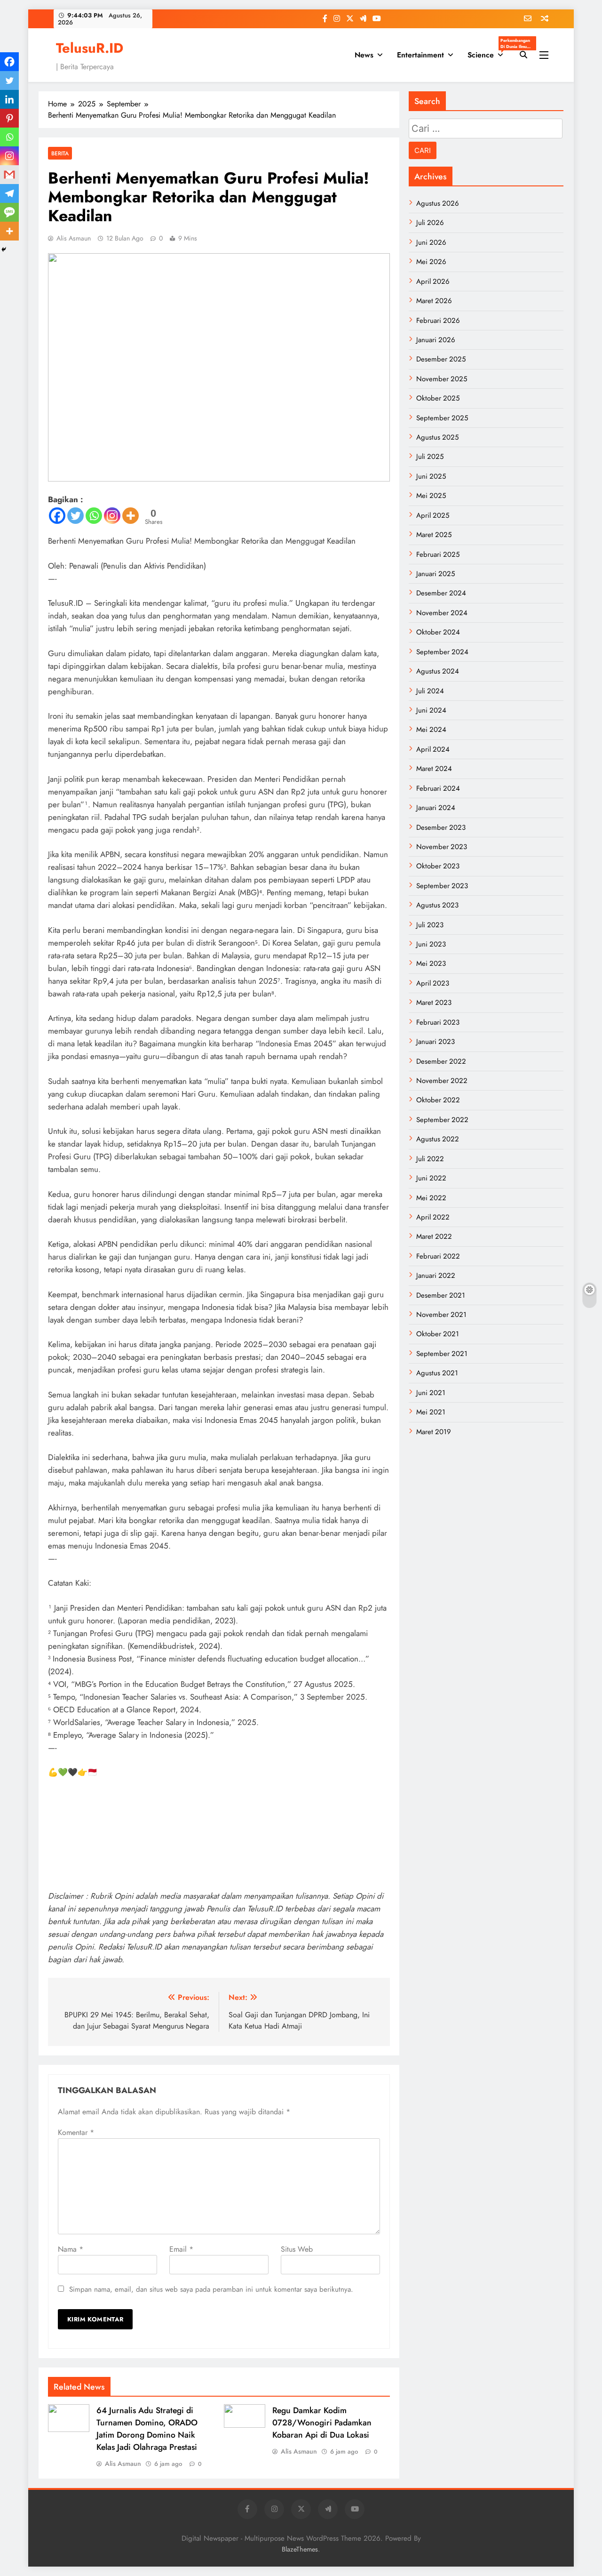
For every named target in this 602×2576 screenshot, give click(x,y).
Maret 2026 (434, 301)
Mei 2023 (431, 963)
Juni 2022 (431, 1178)
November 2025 (442, 379)
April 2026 (433, 281)
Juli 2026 (430, 223)
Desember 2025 (441, 359)
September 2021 (442, 1354)
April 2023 (433, 983)
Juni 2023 (431, 944)
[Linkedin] (9, 99)
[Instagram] (112, 516)
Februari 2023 (438, 1022)
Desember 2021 (441, 1295)
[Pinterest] (9, 118)
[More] (131, 516)
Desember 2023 (441, 827)
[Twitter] (75, 516)
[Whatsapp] (94, 516)
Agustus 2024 (438, 671)
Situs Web (297, 2249)
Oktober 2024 (438, 632)
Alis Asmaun (74, 238)
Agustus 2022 (438, 1139)
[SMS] (9, 212)
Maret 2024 (434, 769)
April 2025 (433, 515)
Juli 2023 (430, 925)
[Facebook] (57, 516)
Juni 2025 (431, 476)
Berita (60, 153)
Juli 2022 (430, 1159)
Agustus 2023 (437, 905)
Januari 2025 (436, 574)
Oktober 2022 (438, 1100)
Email (181, 2249)
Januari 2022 (436, 1276)
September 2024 (442, 652)
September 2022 (442, 1120)
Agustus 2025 (437, 437)
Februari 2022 (438, 1256)
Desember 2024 (441, 593)
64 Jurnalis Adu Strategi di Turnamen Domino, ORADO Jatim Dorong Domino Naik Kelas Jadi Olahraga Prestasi (147, 2429)
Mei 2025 (431, 496)
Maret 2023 (434, 1003)
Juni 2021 (431, 1393)
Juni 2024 (431, 710)
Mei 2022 (431, 1198)
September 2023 (442, 886)
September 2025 (442, 418)
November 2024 (442, 613)
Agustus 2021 (437, 1373)
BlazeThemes (300, 2549)
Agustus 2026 (438, 203)
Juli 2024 (430, 691)
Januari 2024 (436, 808)
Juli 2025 (430, 457)
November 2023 (442, 847)
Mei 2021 (431, 1412)
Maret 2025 (434, 535)
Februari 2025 (438, 554)
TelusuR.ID (90, 48)
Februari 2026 (438, 321)
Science (489, 52)
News (364, 55)
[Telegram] (9, 193)
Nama (71, 2249)
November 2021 (441, 1315)
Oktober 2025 (438, 398)
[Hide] (4, 249)
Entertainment (420, 55)
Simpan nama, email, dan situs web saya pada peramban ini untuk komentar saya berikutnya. (211, 2289)
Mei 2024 (431, 730)
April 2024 (433, 749)
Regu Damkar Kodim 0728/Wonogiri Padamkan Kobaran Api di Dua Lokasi (322, 2423)
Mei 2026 (431, 262)
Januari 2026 (436, 340)
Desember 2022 (441, 1061)
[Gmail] (9, 175)
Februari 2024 (438, 788)
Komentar (76, 2132)
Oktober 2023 (438, 866)
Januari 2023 (436, 1042)
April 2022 (433, 1217)
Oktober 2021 (438, 1334)
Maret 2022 (434, 1236)
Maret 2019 (434, 1432)
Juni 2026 (431, 242)
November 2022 (442, 1081)
